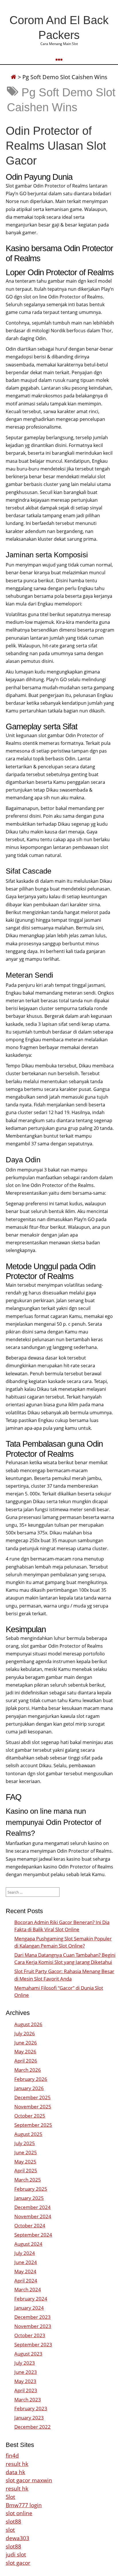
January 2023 (29, 2418)
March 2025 (28, 2180)
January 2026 (29, 2088)
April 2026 (26, 2061)
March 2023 (28, 2400)
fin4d (12, 2455)
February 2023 (31, 2408)
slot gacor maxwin (29, 2480)
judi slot (16, 2554)
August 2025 (28, 2134)
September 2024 (33, 2235)
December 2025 (33, 2097)
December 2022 (33, 2427)
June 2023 (26, 2372)
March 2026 (28, 2070)
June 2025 (26, 2152)
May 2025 (25, 2162)
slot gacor (18, 2563)
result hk (17, 2464)
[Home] (13, 77)
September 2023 (33, 2344)
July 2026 (25, 2033)
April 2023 (26, 2390)
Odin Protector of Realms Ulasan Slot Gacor (56, 146)
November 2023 (33, 2326)
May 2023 (25, 2381)
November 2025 (33, 2107)
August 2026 (28, 2024)
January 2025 (29, 2198)
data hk (15, 2472)
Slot (10, 2497)
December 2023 (33, 2317)
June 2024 (26, 2262)
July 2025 (25, 2143)
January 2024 (29, 2308)
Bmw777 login (24, 2505)
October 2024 (30, 2226)
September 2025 (33, 2125)
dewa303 (17, 2538)
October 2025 (30, 2116)
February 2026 (31, 2079)
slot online (19, 2513)
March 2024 (28, 2289)
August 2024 (28, 2244)
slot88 (13, 2521)
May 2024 (25, 2271)
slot (10, 2530)
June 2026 (26, 2043)
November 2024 (33, 2216)
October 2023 (30, 2335)
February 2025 (31, 2189)
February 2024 (31, 2299)
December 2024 (33, 2207)
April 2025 (26, 2170)
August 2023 (28, 2354)
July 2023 (25, 2363)
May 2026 (25, 2051)
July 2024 (25, 2253)
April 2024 (26, 2281)
